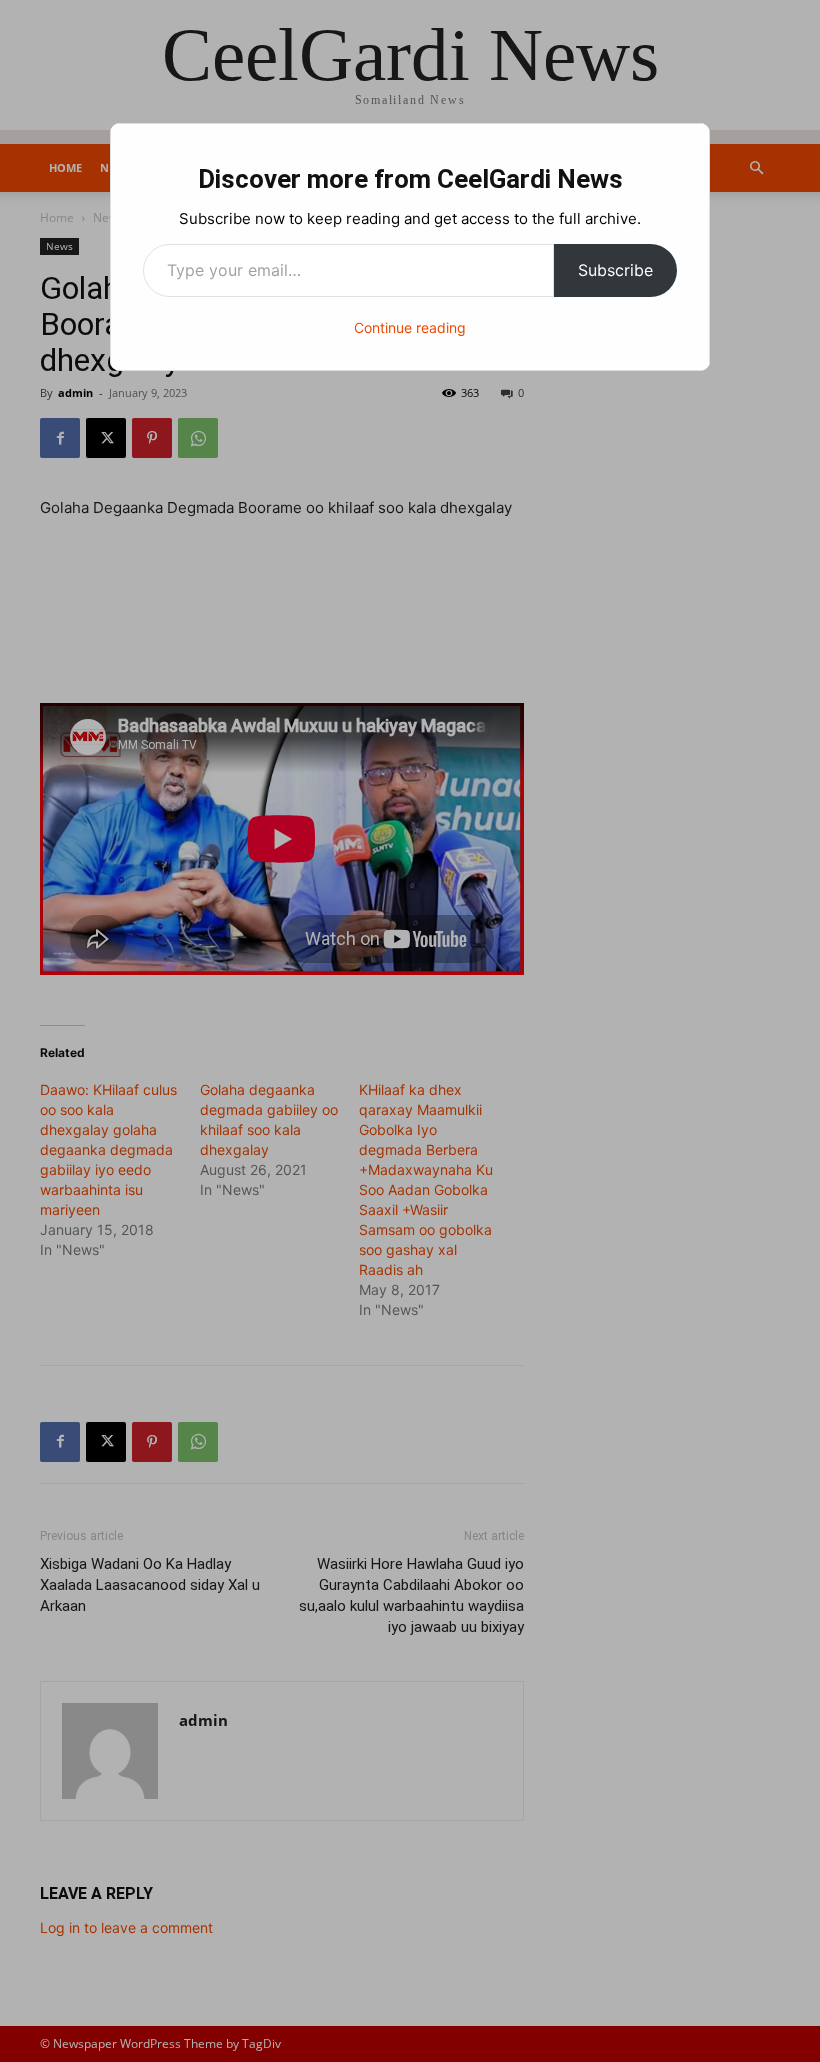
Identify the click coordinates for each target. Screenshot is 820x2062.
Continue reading (410, 327)
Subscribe (615, 270)
